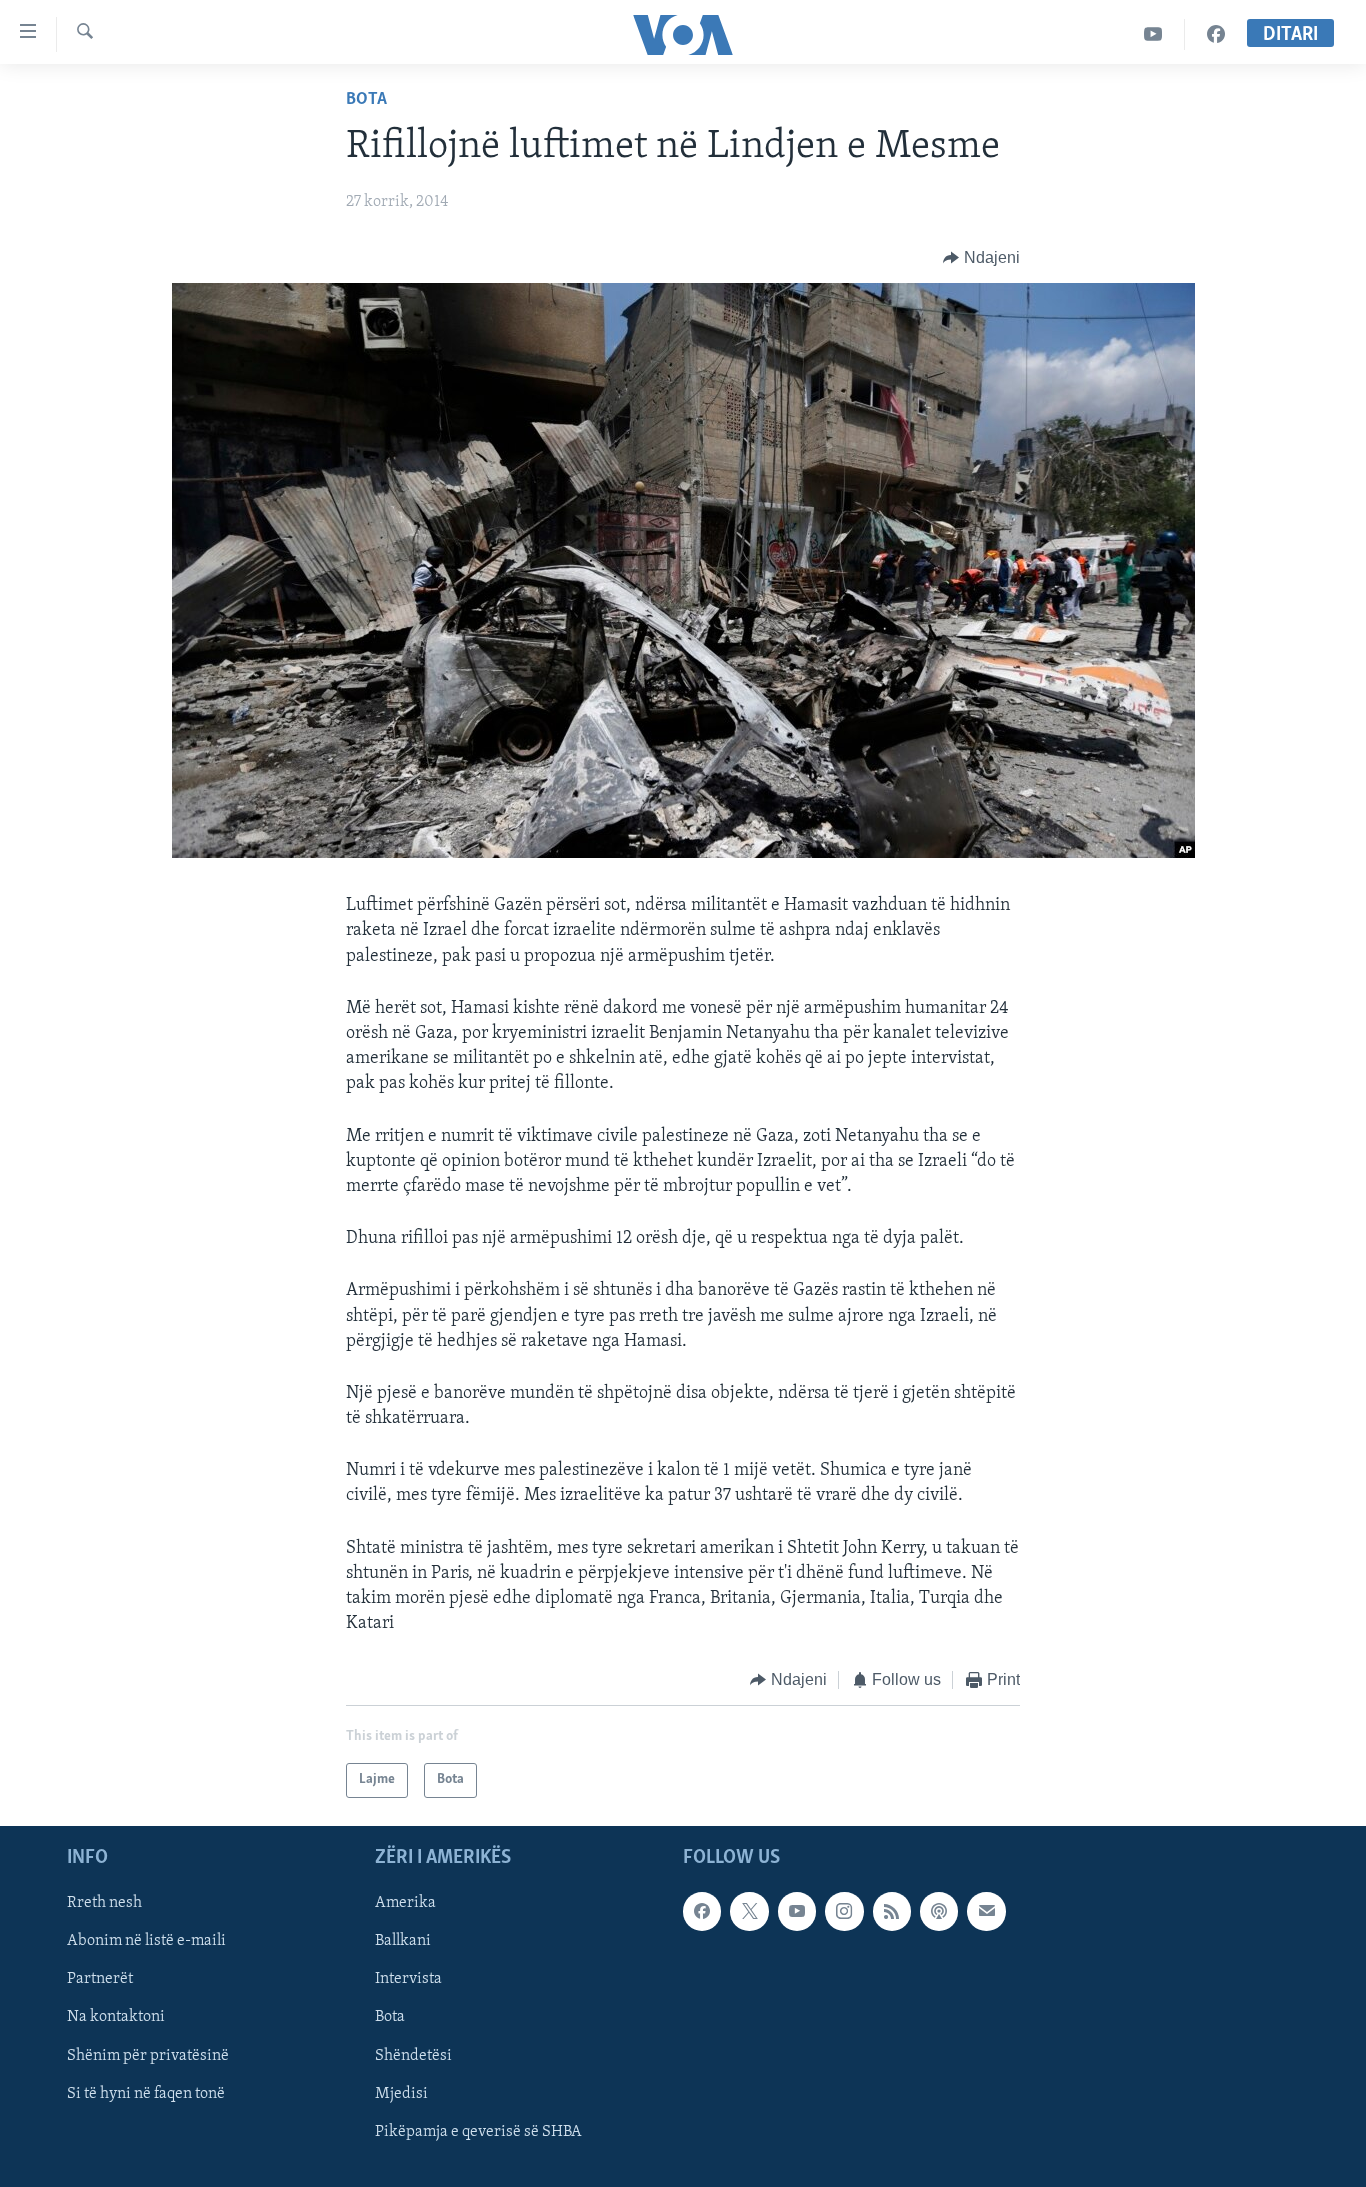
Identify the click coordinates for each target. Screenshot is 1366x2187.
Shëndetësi (413, 2055)
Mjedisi (401, 2093)
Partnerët (100, 1979)
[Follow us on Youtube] (797, 1911)
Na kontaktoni (116, 2017)
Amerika (405, 1903)
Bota (366, 100)
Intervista (408, 1979)
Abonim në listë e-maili (146, 1941)
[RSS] (892, 1911)
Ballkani (403, 1941)
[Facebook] (1216, 34)
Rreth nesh (104, 1903)
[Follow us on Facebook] (702, 1911)
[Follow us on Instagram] (844, 1911)
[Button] (981, 258)
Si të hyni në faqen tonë (146, 2093)
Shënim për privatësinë (148, 2055)
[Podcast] (939, 1911)
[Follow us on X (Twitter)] (749, 1911)
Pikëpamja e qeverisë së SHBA (478, 2132)
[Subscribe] (986, 1911)
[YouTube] (1153, 34)
